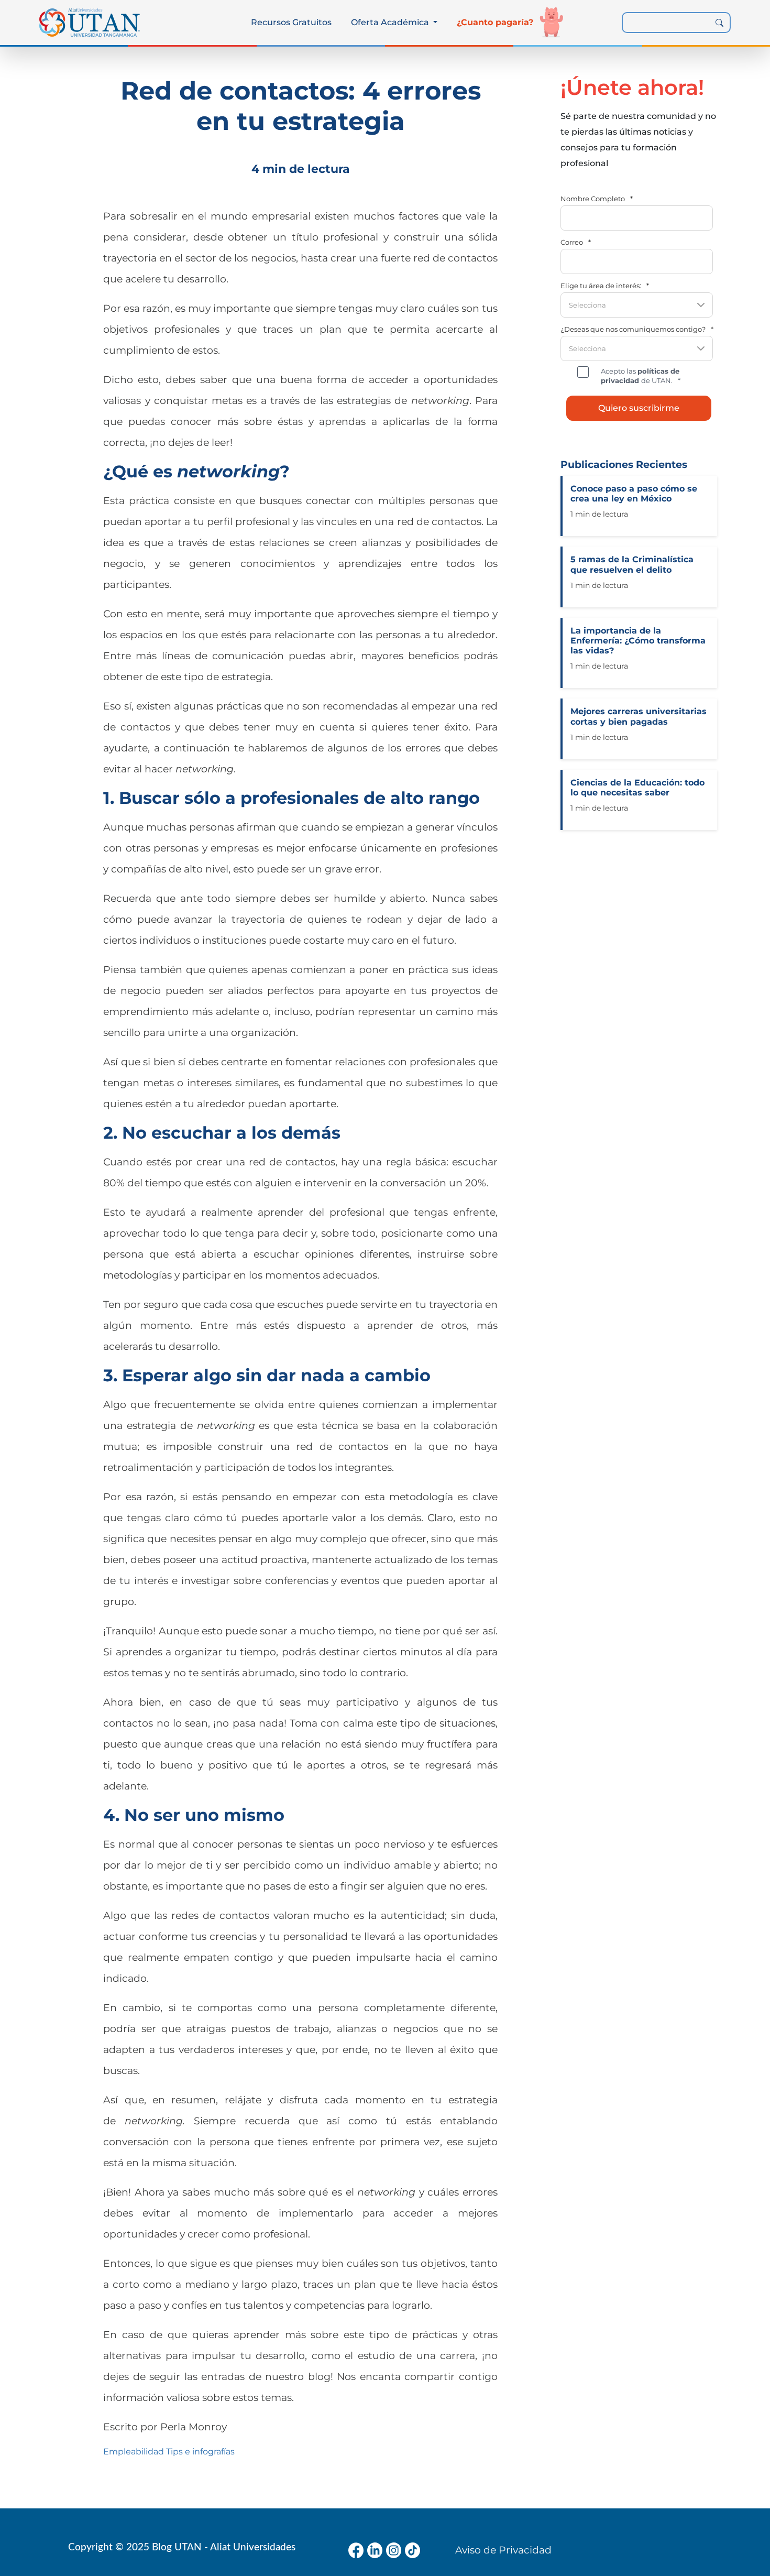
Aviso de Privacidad (503, 2550)
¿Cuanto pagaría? (495, 22)
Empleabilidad (134, 2452)
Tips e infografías (200, 2452)
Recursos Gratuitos (291, 22)
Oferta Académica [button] (391, 22)
